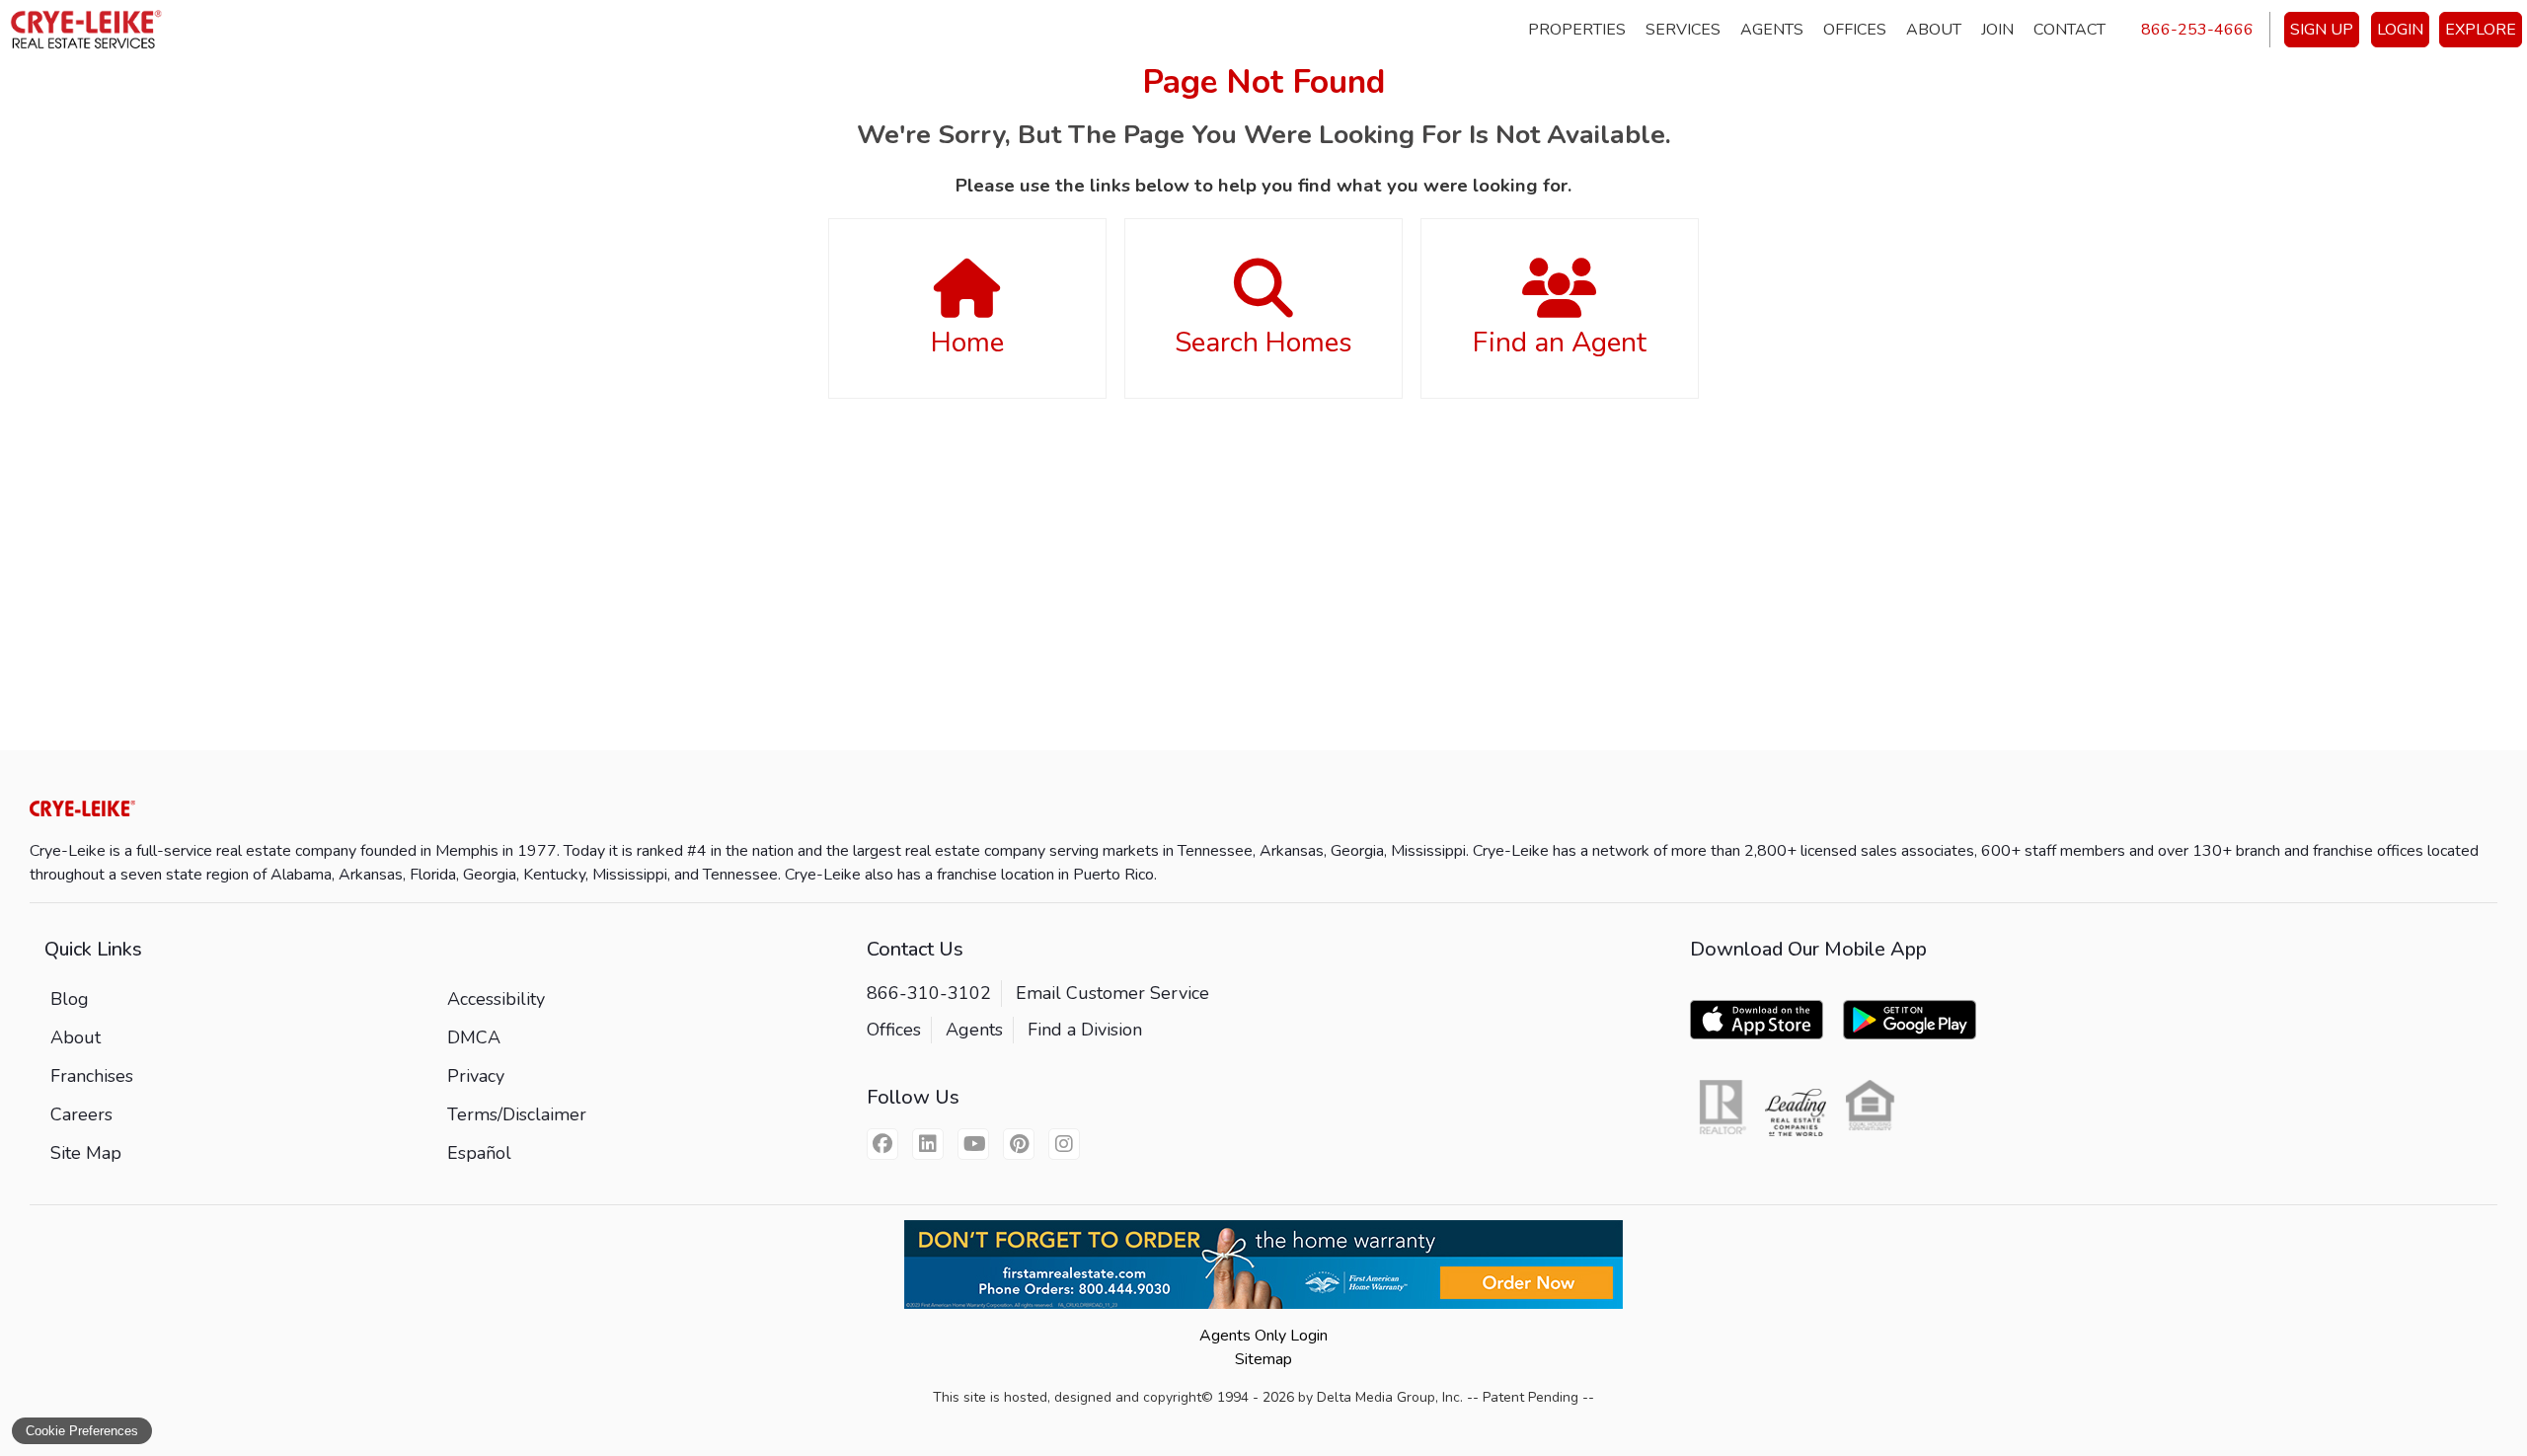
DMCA (474, 1037)
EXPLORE (2481, 30)
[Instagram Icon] (1064, 1144)
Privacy (476, 1076)
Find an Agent (1560, 343)
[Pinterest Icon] (1019, 1144)
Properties (1577, 30)
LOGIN (2400, 30)
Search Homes (1263, 343)
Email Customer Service (1112, 993)
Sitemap (1263, 1359)
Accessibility (496, 999)
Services (1683, 30)
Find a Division (1085, 1030)
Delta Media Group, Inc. (1390, 1397)
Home (967, 343)
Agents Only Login (1263, 1336)
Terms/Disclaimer (517, 1114)
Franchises (92, 1076)
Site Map (86, 1153)
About (1934, 30)
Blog (70, 999)
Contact (2069, 30)
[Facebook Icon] (882, 1144)
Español (479, 1153)
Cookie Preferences (82, 1431)
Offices (1855, 30)
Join (1997, 30)
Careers (81, 1114)
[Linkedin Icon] (928, 1144)
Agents (1772, 30)
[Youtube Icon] (973, 1144)
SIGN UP (2322, 30)
